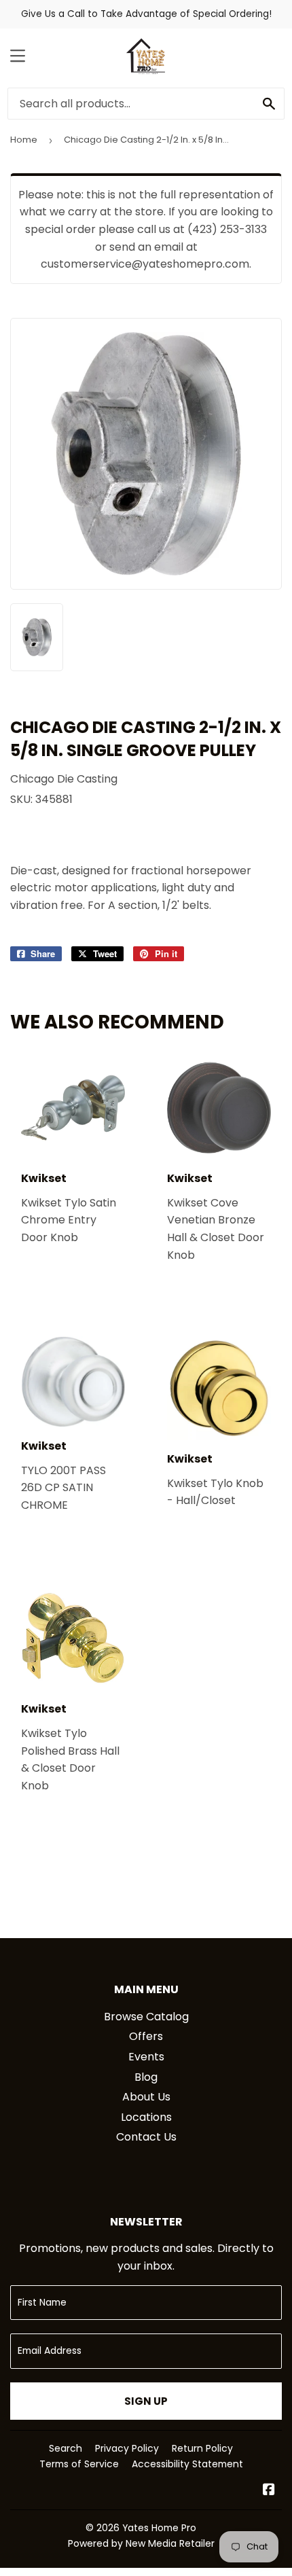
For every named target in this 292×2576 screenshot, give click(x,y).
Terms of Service (79, 2464)
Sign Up (146, 2401)
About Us (146, 2097)
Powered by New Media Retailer (141, 2543)
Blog (146, 2077)
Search (66, 2448)
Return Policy (202, 2448)
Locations (146, 2117)
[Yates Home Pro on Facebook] (269, 2491)
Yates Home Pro (159, 2528)
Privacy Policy (127, 2448)
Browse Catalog (146, 2017)
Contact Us (146, 2137)
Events (146, 2057)
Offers (146, 2036)
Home (24, 140)
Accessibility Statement (187, 2464)
